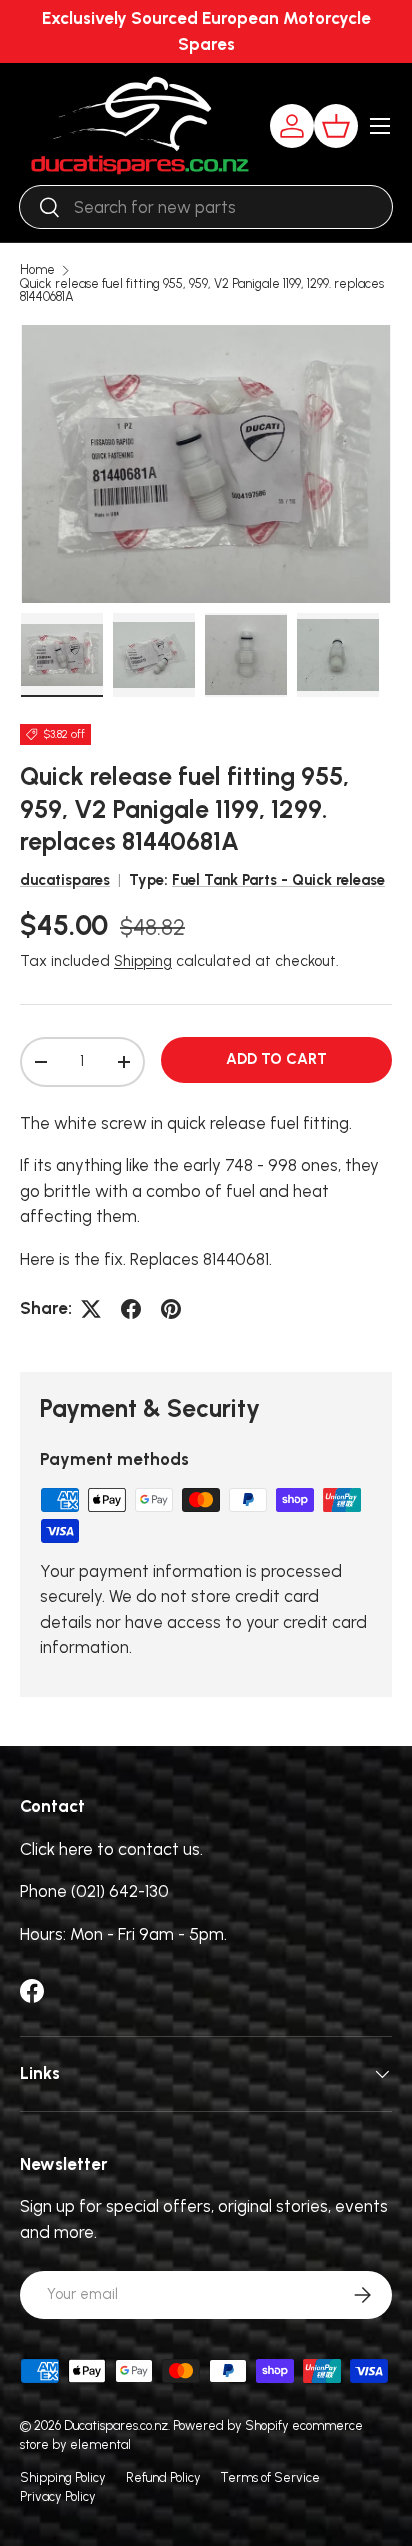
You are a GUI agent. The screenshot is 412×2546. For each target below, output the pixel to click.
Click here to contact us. (111, 1849)
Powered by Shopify (231, 2425)
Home (37, 270)
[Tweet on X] (91, 1309)
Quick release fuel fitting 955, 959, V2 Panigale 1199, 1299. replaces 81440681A (202, 291)
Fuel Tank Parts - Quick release (278, 880)
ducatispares (65, 880)
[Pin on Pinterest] (171, 1309)
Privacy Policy (58, 2496)
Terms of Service (270, 2477)
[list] (206, 464)
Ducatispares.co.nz (116, 2425)
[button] (336, 126)
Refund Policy (163, 2477)
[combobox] (206, 207)
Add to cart (276, 1059)
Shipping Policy (63, 2477)
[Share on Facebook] (131, 1309)
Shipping (143, 961)
